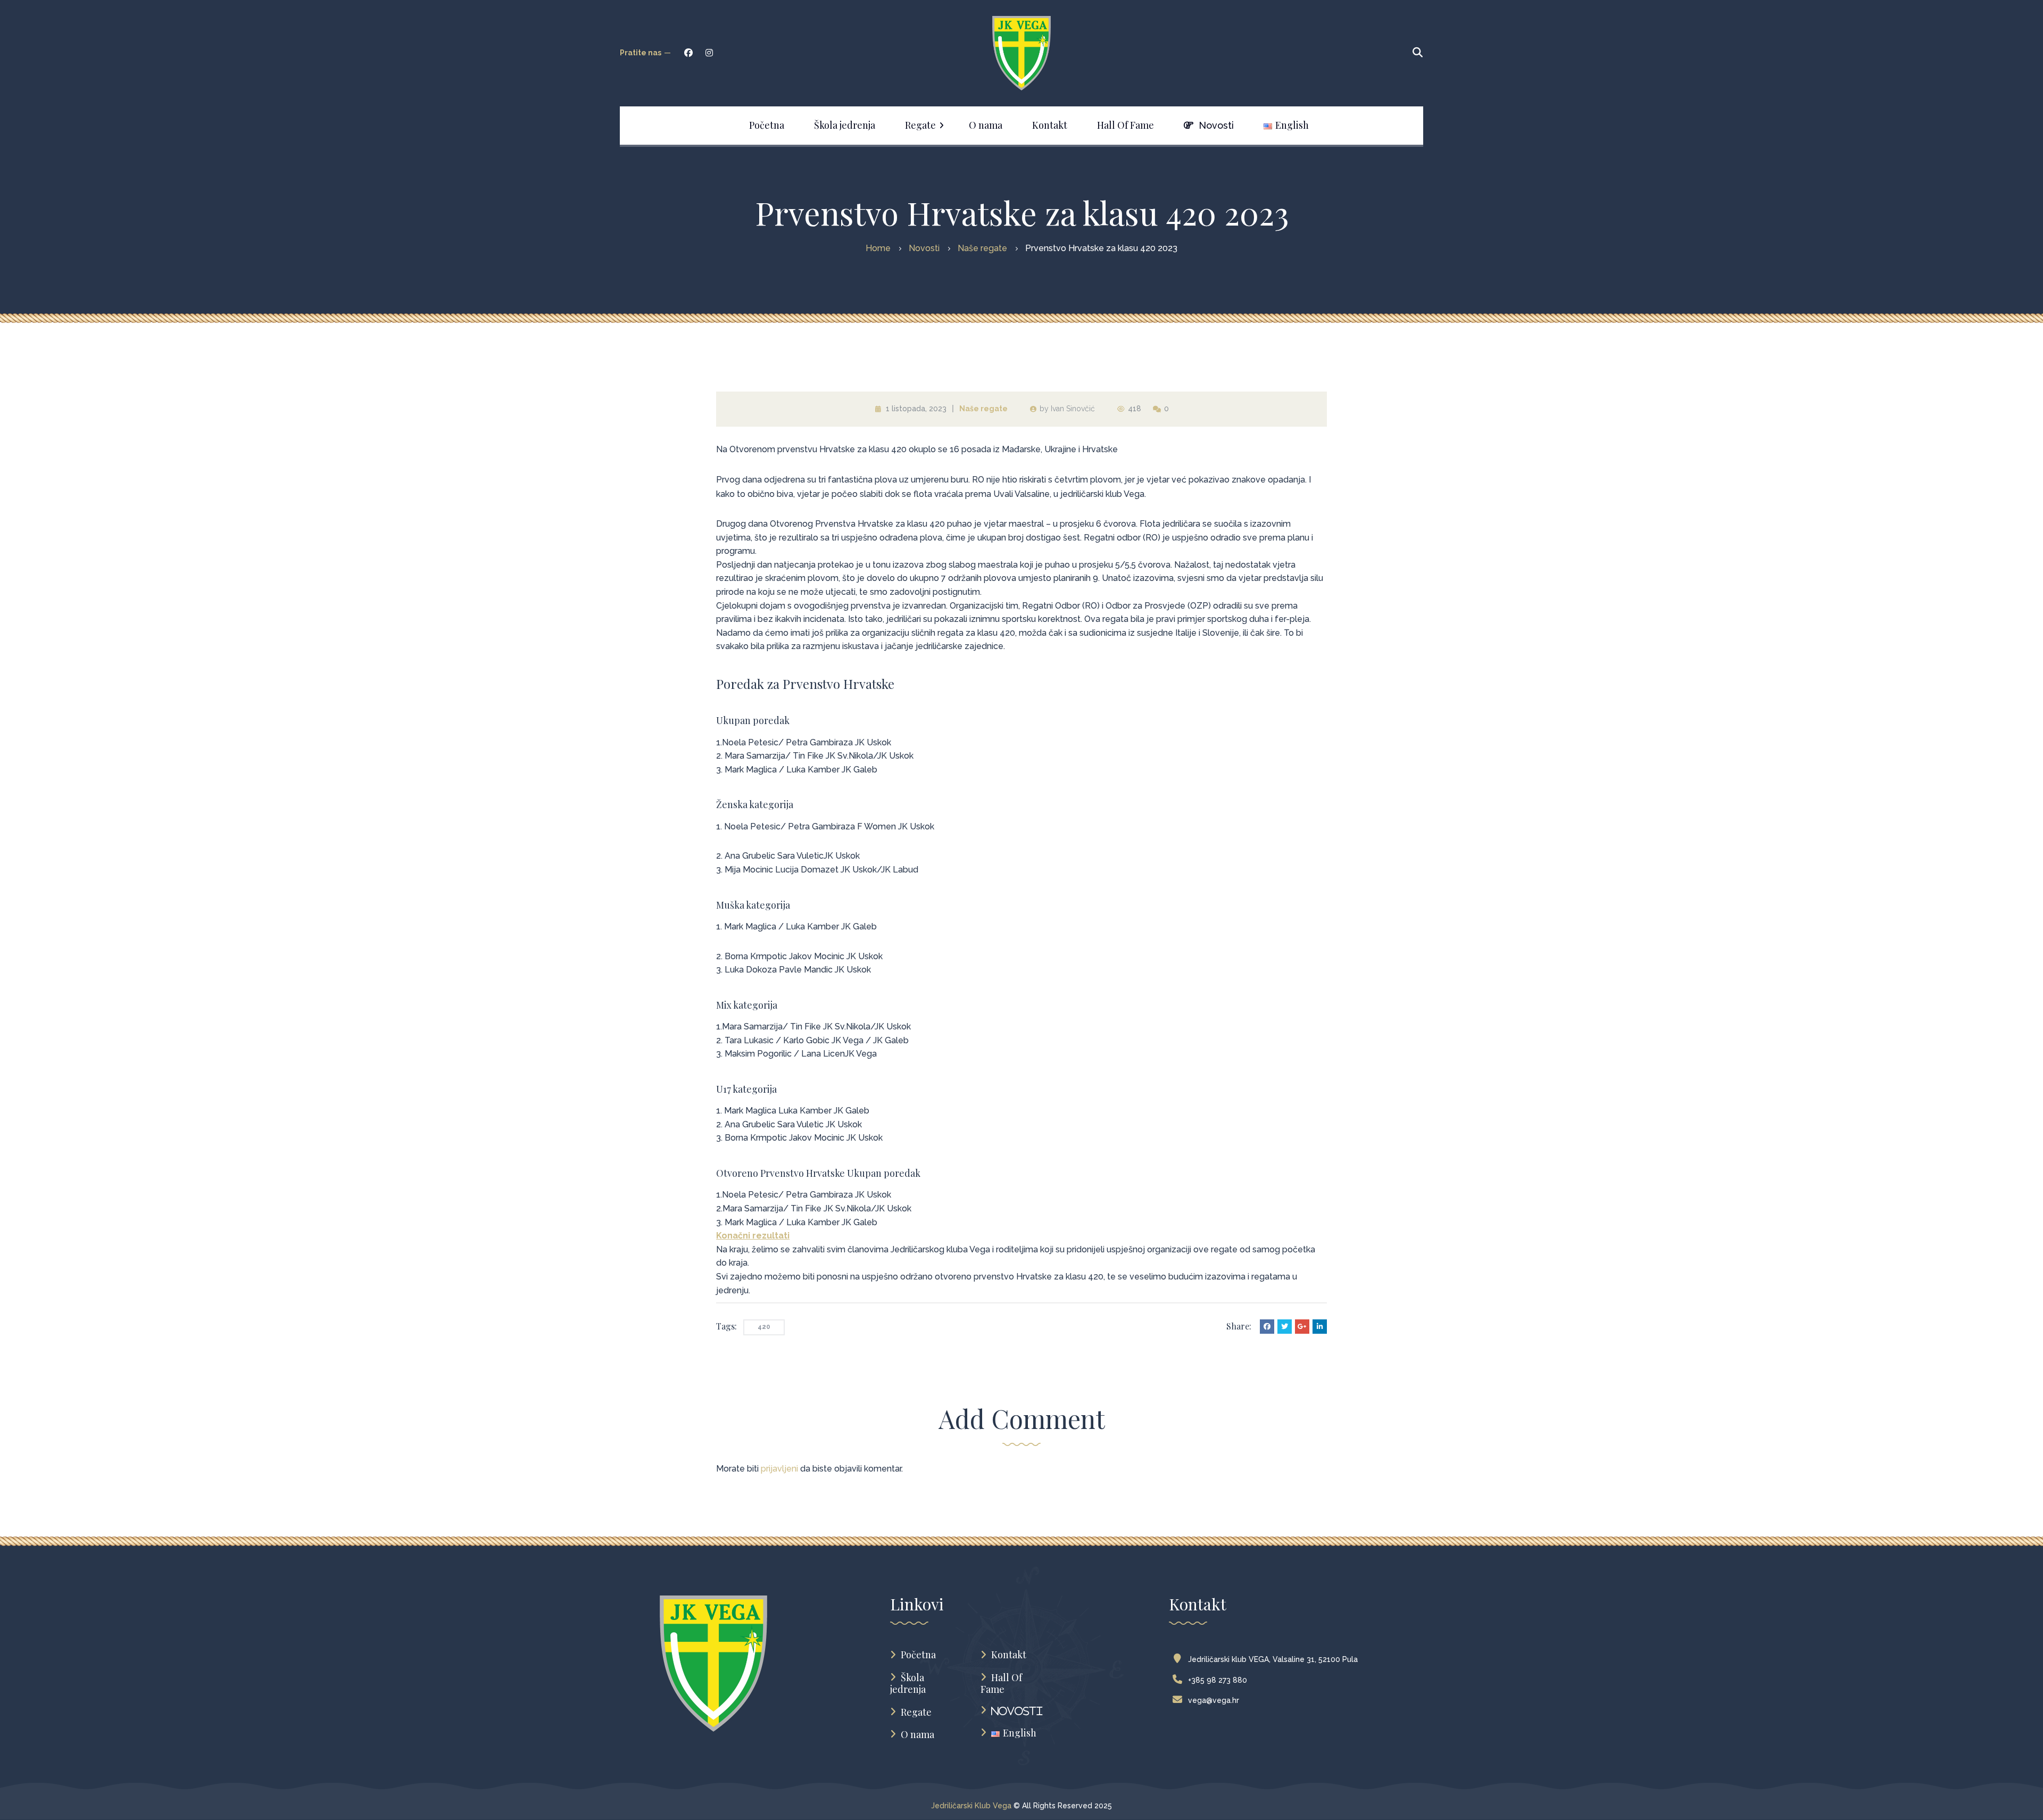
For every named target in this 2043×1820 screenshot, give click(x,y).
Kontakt (1009, 1655)
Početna (918, 1655)
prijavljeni (779, 1469)
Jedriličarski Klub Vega (971, 1806)
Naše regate (983, 409)
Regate (916, 1712)
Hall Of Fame (1001, 1684)
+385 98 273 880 (1218, 1680)
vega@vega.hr (1214, 1700)
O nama (917, 1735)
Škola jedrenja (908, 1684)
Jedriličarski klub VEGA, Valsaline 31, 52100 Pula (1273, 1659)
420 (764, 1327)
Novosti (1017, 1711)
